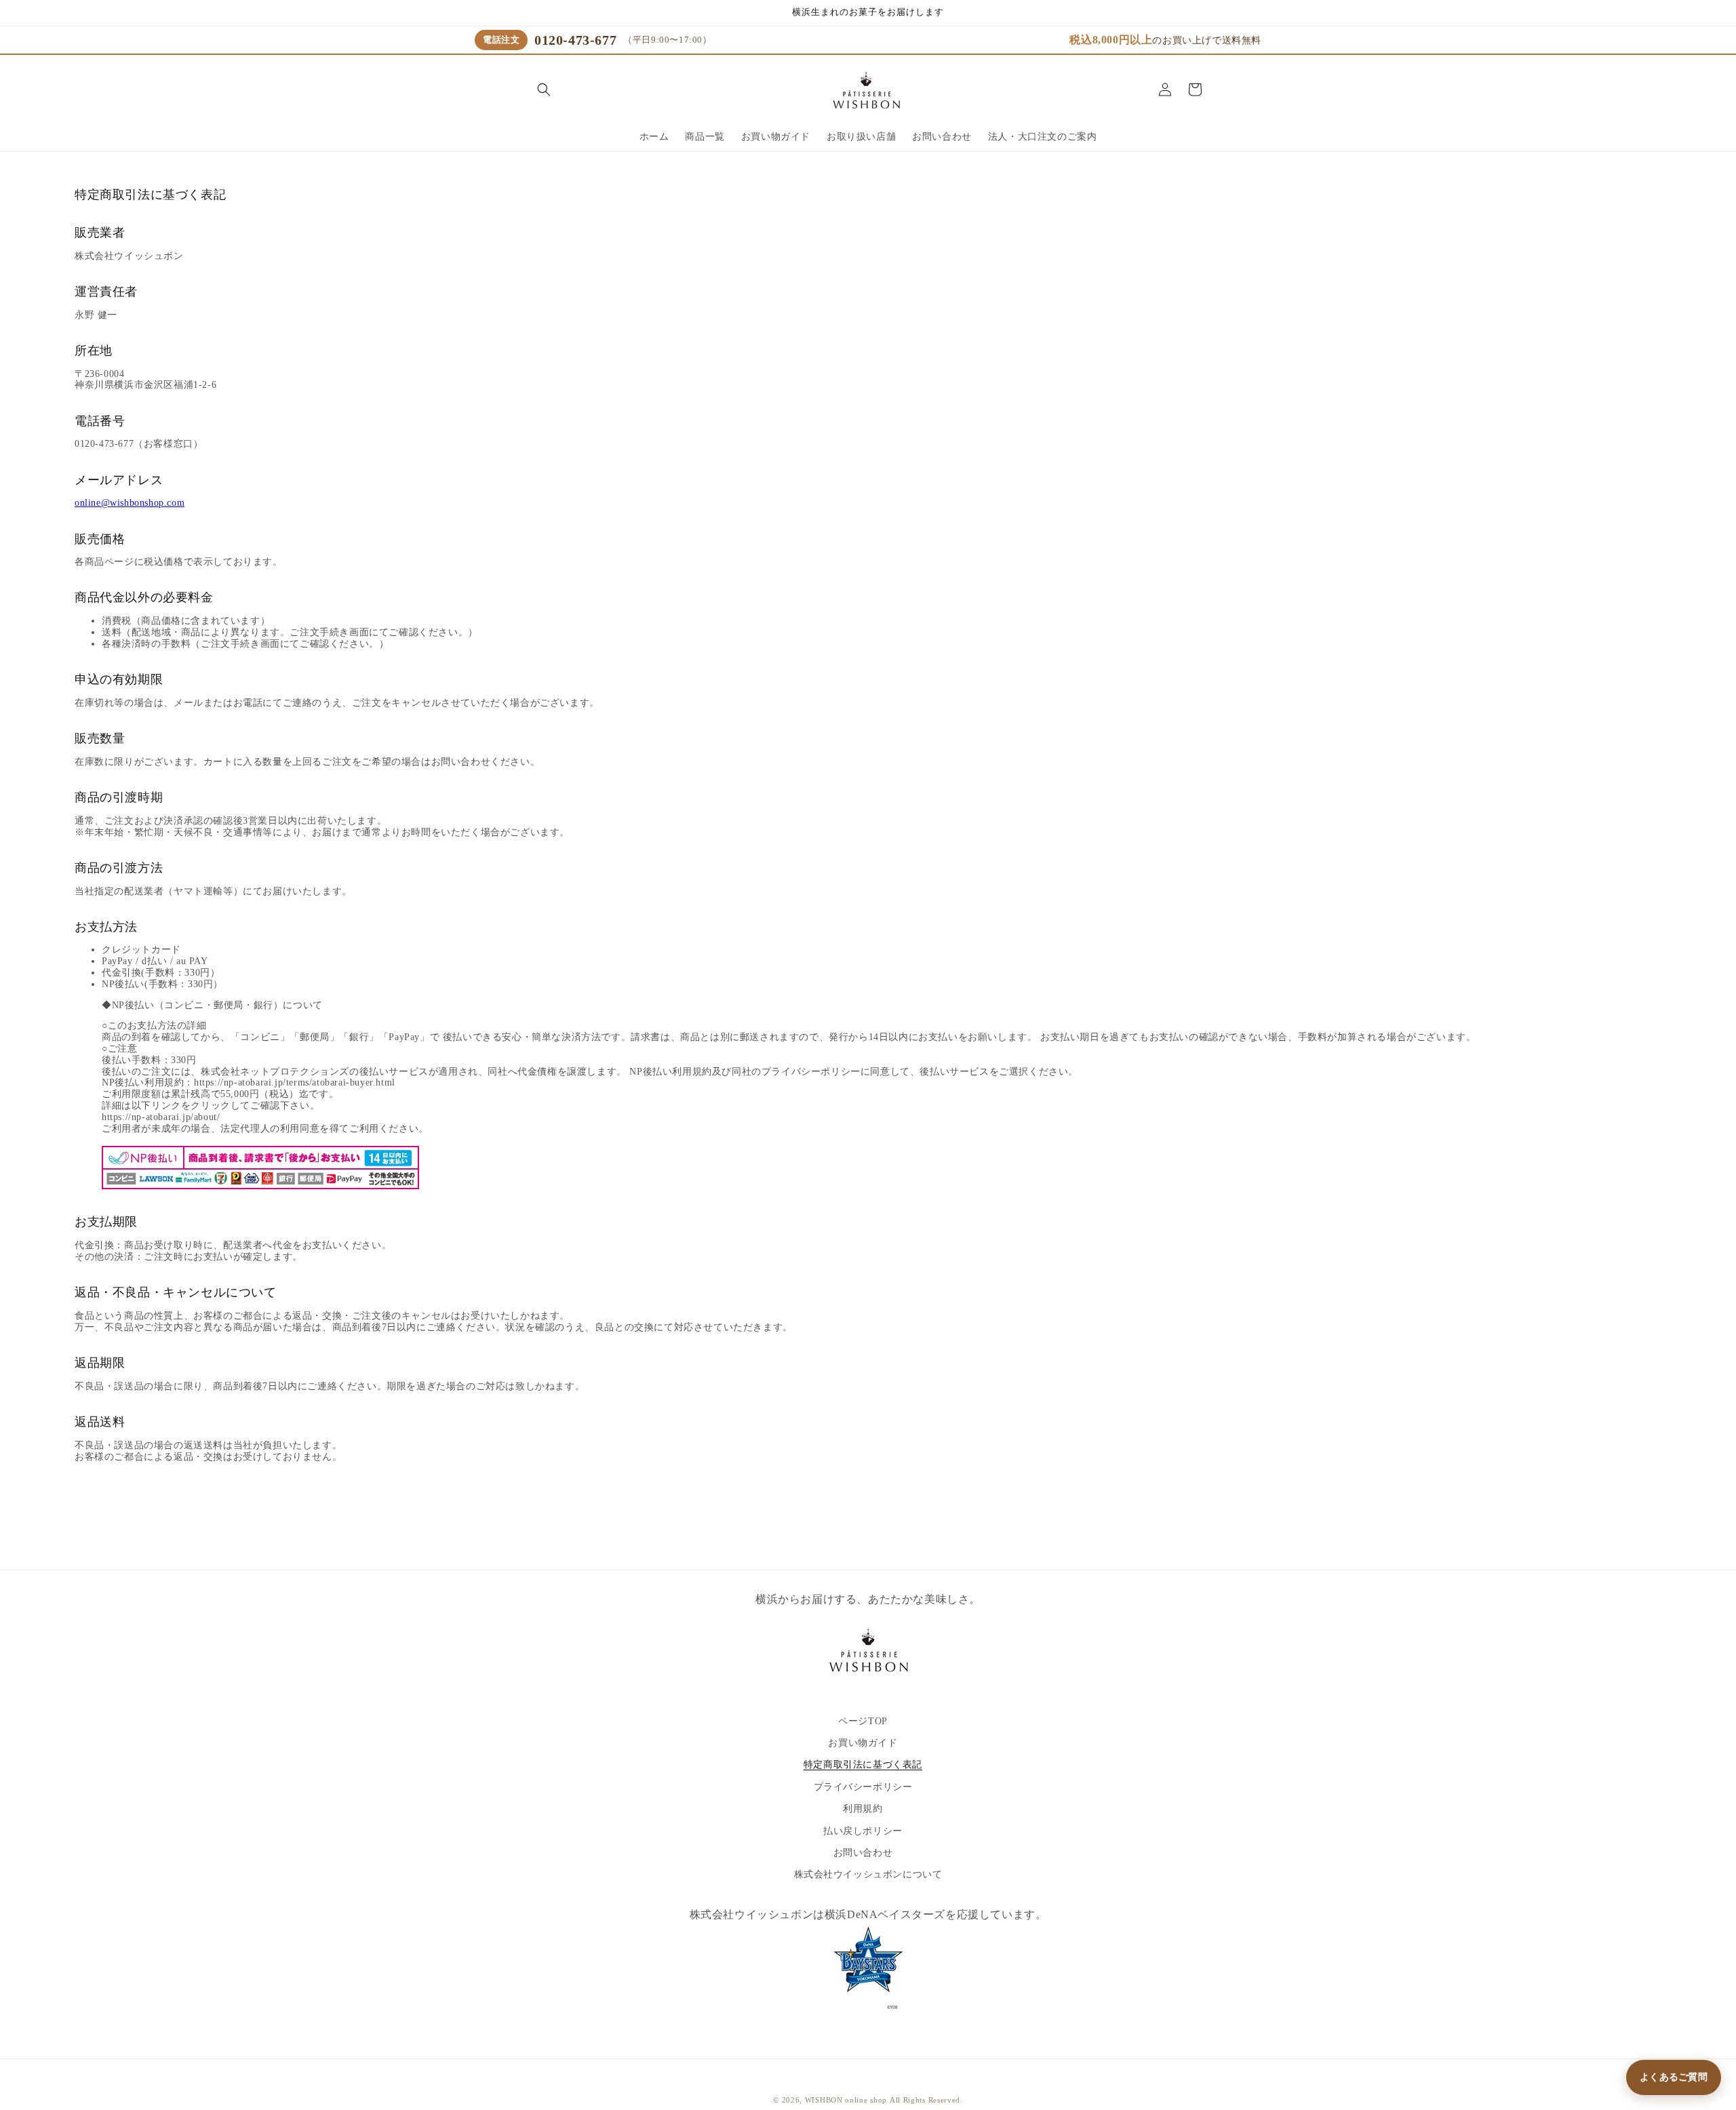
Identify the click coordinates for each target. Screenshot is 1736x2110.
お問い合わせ (863, 1853)
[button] (544, 89)
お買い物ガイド (863, 1743)
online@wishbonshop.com (130, 503)
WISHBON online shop (846, 2100)
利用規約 (863, 1809)
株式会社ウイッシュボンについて (868, 1875)
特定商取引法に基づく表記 (863, 1765)
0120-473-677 (575, 40)
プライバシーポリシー (863, 1787)
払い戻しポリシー (863, 1831)
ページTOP (863, 1721)
